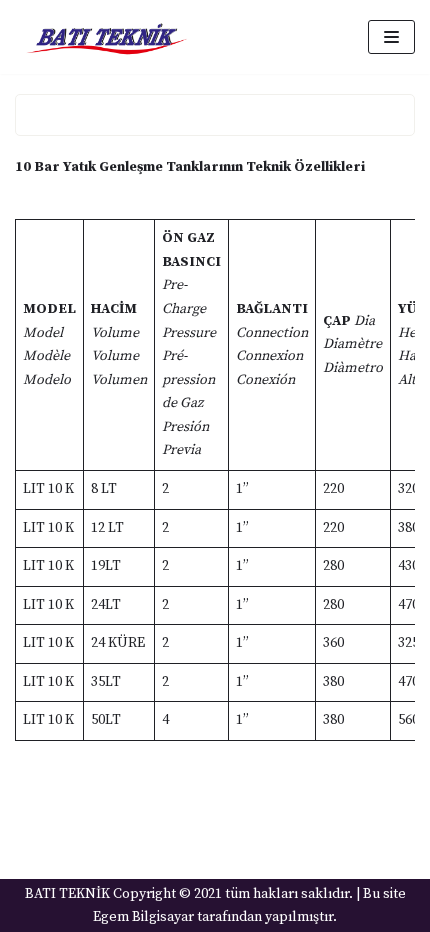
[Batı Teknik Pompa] (106, 37)
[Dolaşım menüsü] (391, 37)
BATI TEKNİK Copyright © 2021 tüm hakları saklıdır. (189, 894)
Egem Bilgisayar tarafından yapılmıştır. (215, 917)
